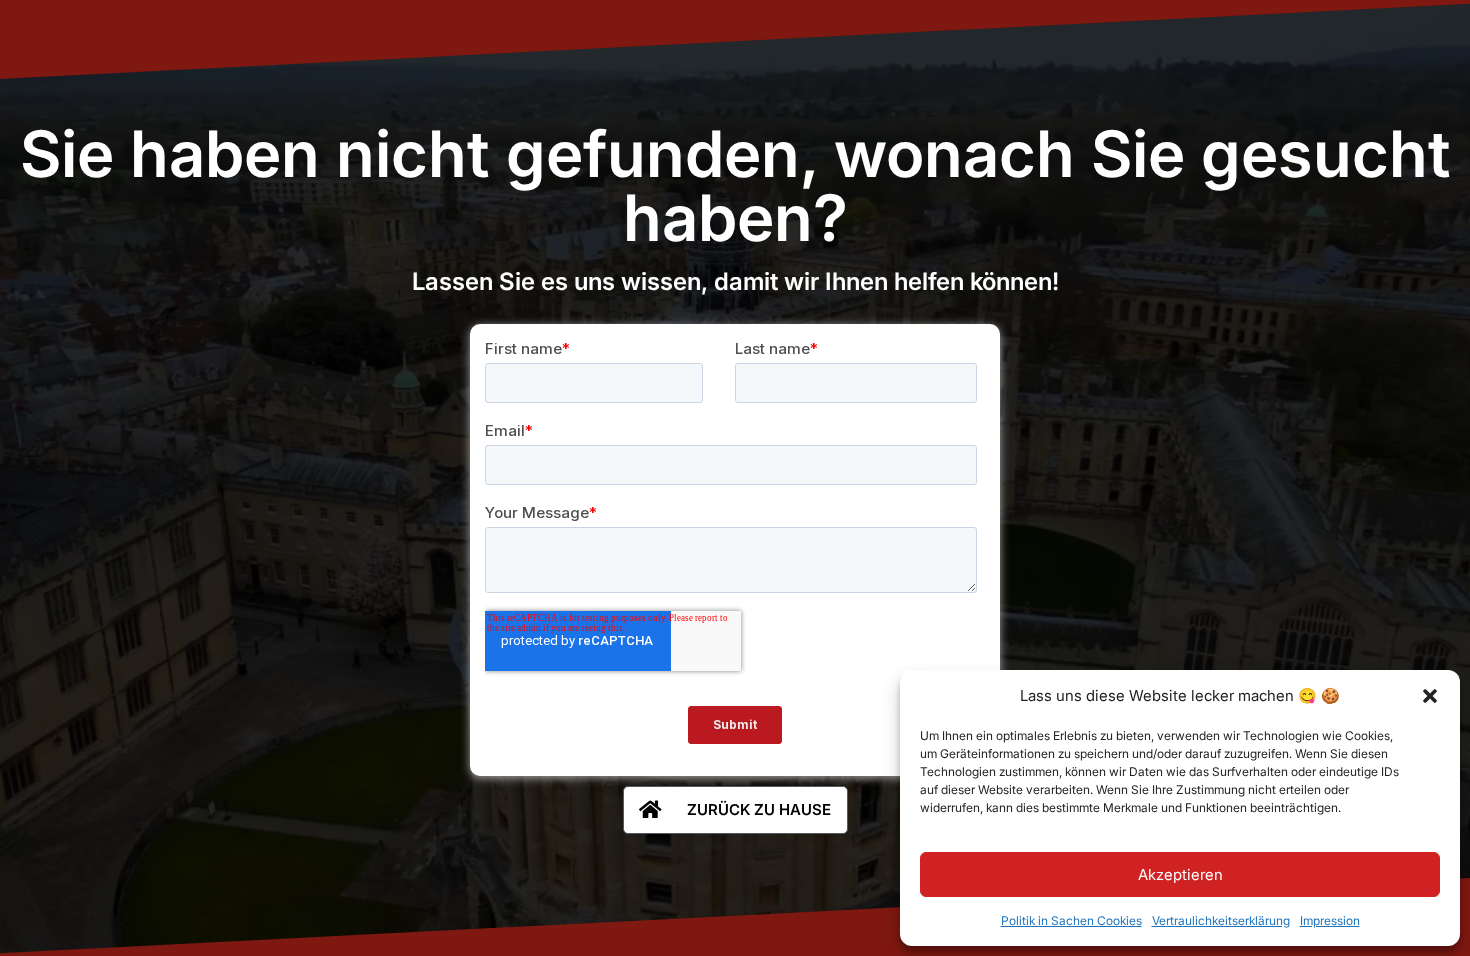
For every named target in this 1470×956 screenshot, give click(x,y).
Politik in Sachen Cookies (1071, 920)
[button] (1430, 696)
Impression (1330, 920)
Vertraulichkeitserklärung (1221, 920)
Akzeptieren (1180, 874)
